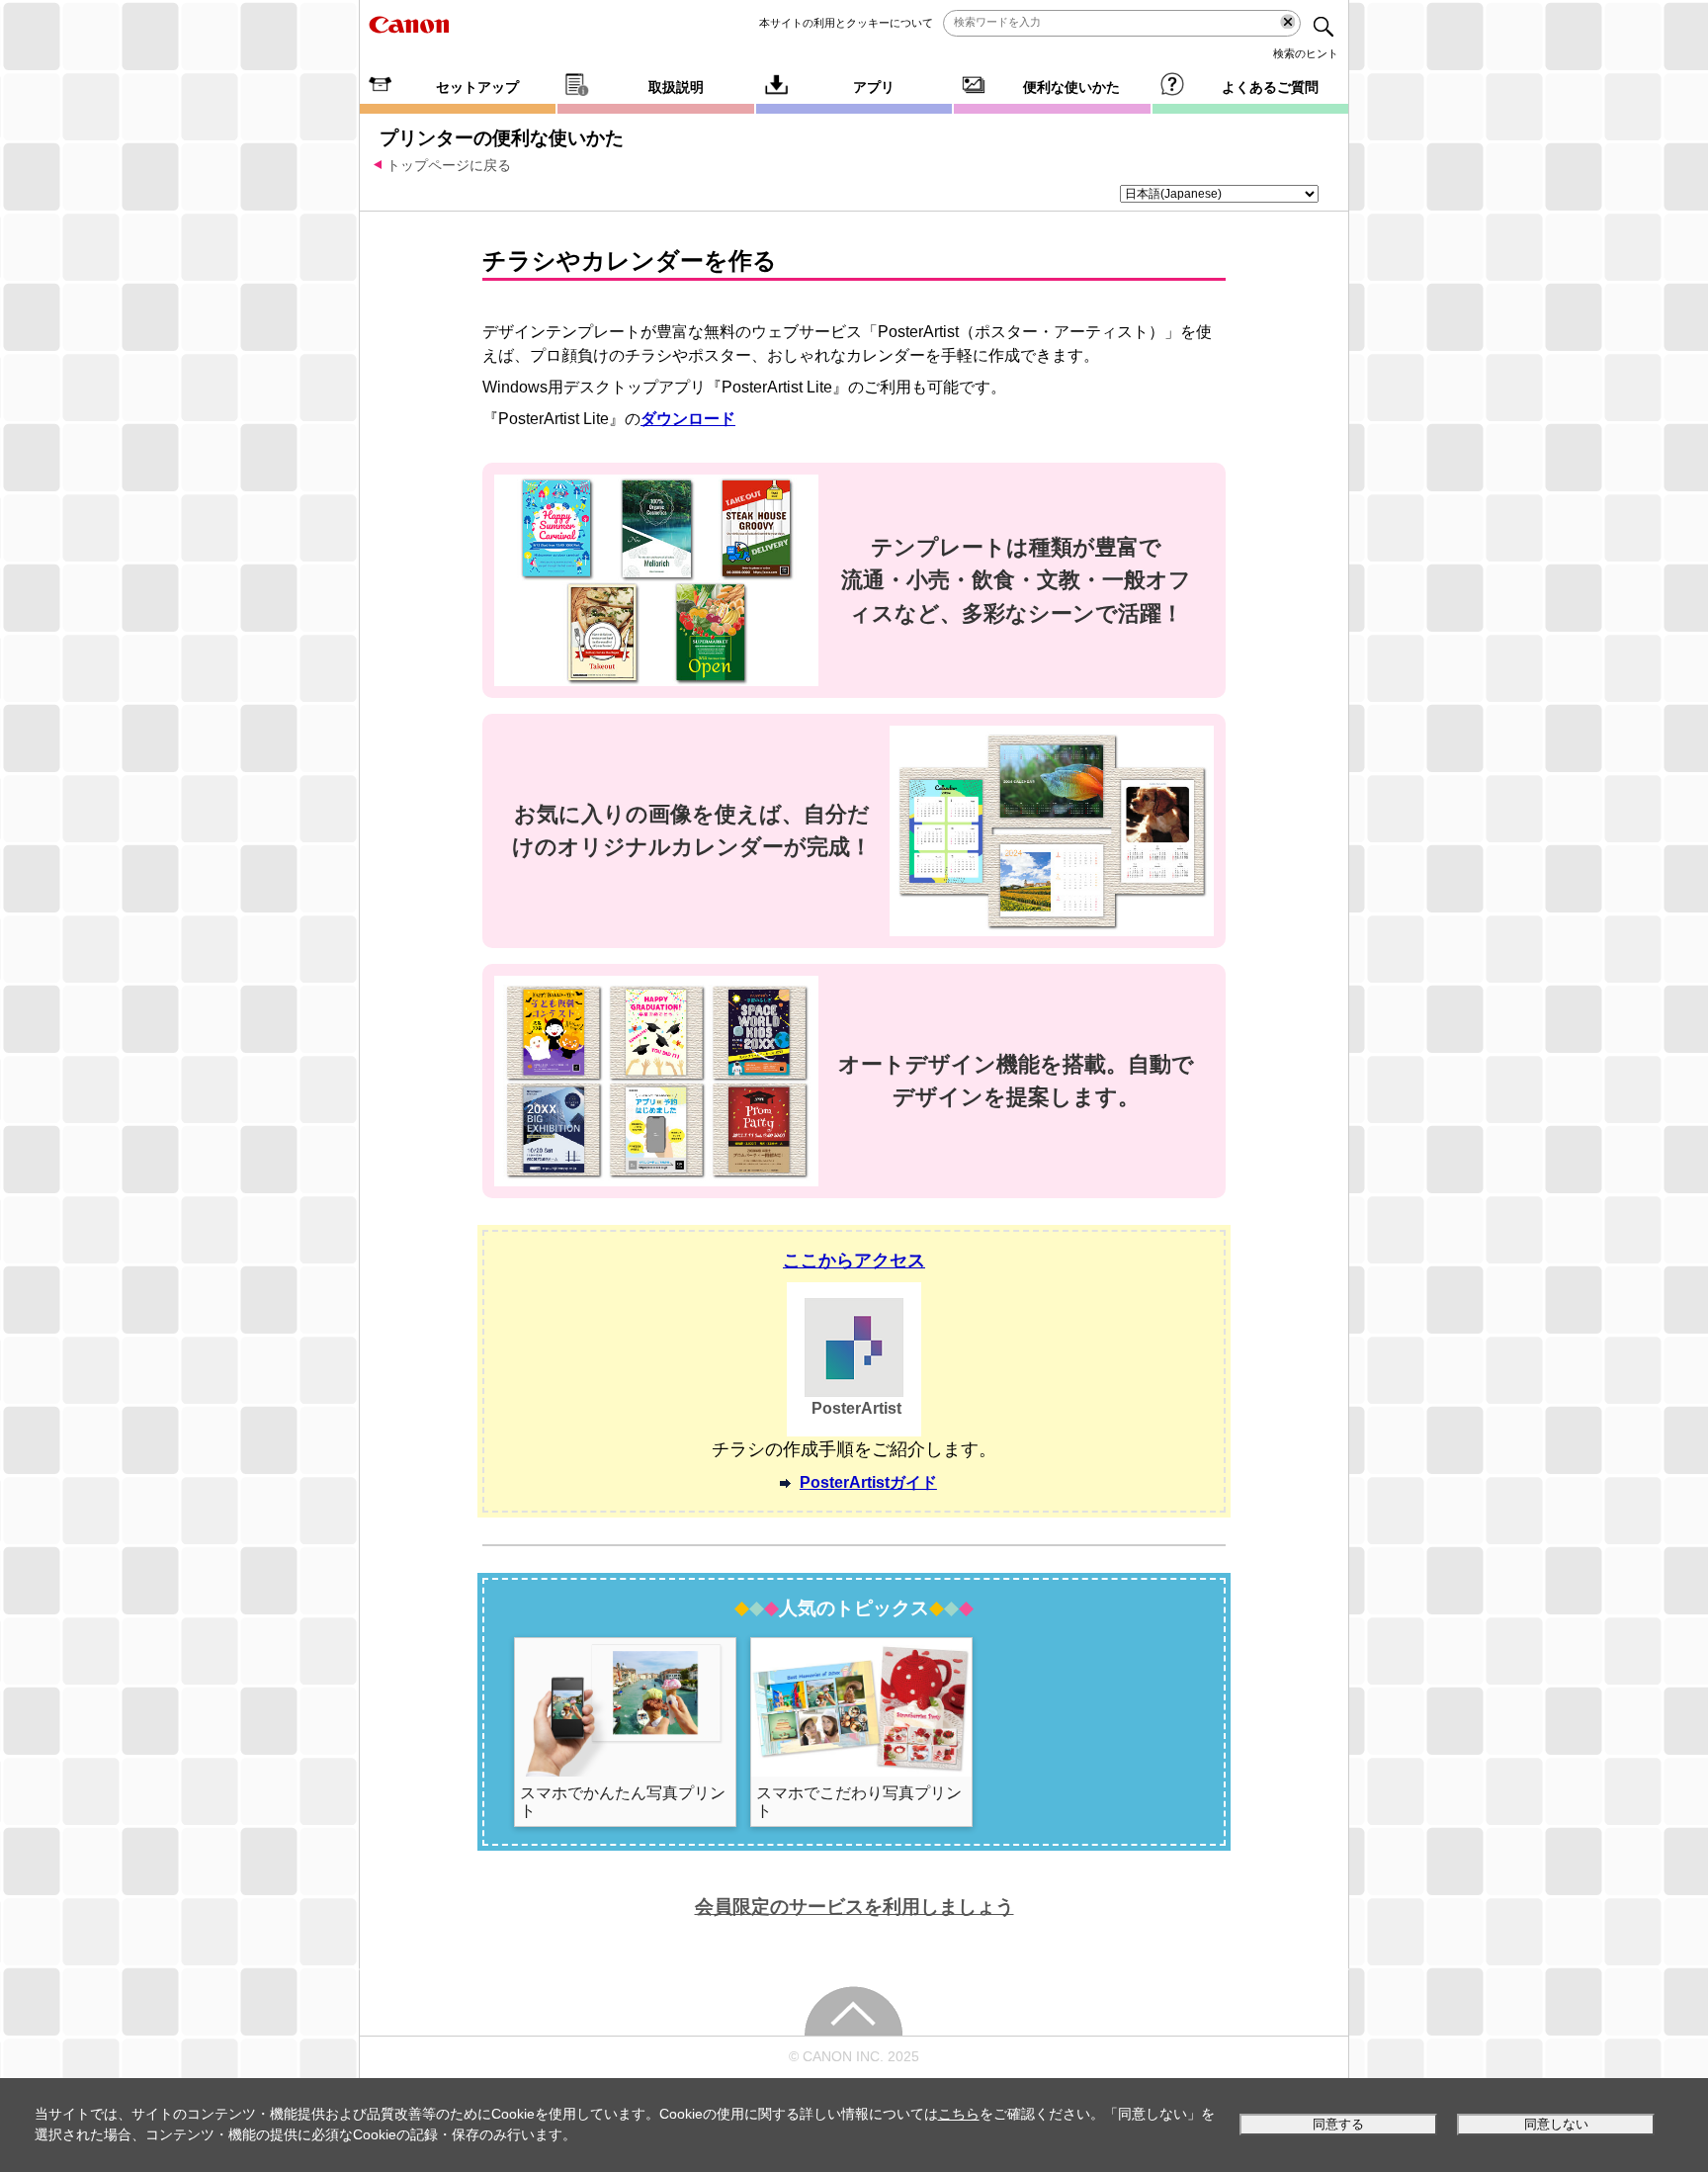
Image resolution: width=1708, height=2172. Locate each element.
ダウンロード (688, 419)
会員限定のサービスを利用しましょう (854, 1907)
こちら (959, 2114)
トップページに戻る (449, 165)
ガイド (868, 1482)
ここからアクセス (854, 1260)
